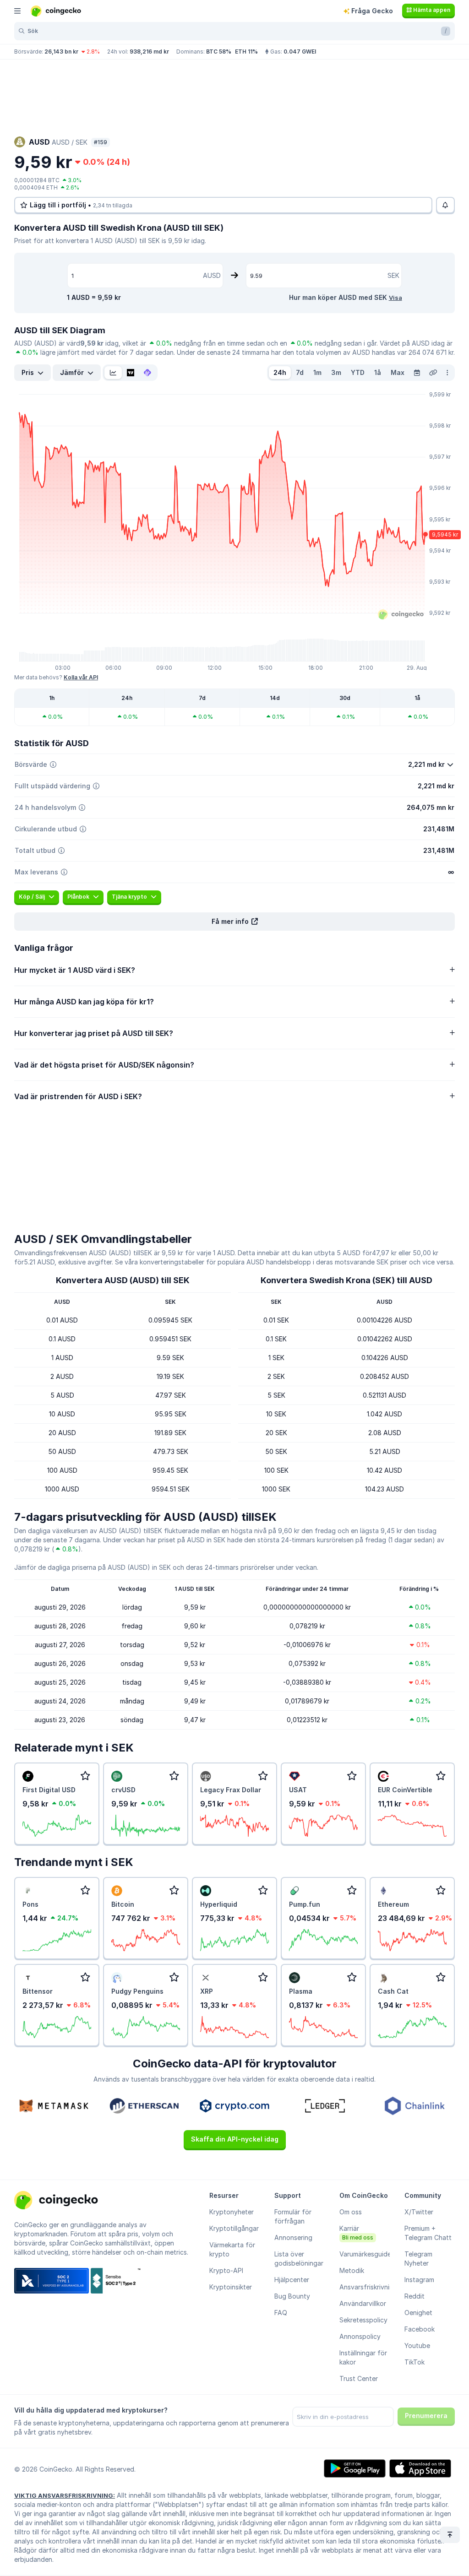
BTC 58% (219, 52)
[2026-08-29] (417, 373)
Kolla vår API (81, 677)
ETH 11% (246, 52)
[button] (234, 922)
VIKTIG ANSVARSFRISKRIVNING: (65, 2495)
